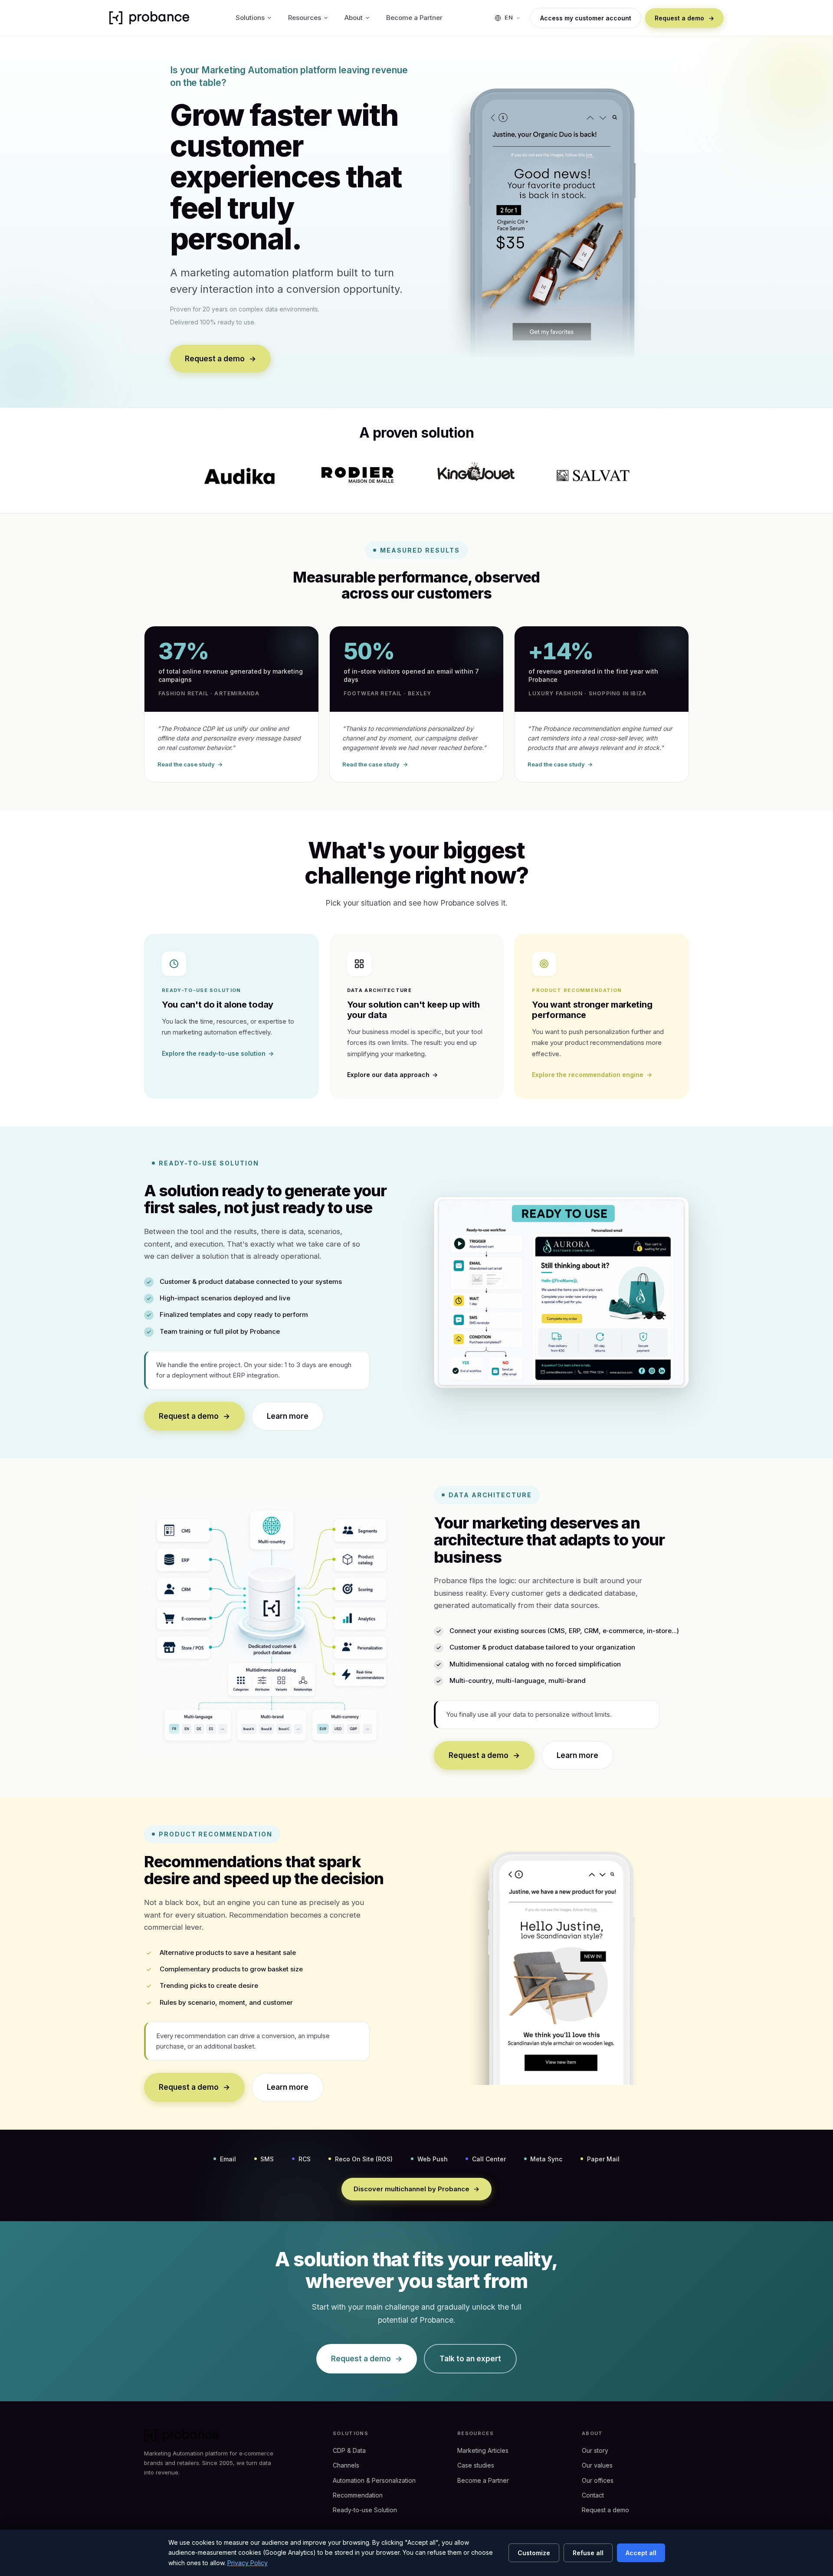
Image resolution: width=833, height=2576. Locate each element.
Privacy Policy (248, 2563)
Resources (305, 18)
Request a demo (684, 18)
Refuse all (588, 2553)
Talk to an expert (470, 2359)
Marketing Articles (483, 2450)
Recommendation (358, 2495)
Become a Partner (414, 18)
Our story (595, 2450)
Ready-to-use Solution (365, 2510)
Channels (346, 2465)
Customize (534, 2553)
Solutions (250, 18)
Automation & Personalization (374, 2480)
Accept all (641, 2553)
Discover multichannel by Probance (417, 2189)
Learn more (288, 1416)
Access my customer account (586, 18)
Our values (597, 2465)
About (354, 18)
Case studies (476, 2465)
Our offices (598, 2480)
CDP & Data (349, 2450)
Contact (593, 2495)
